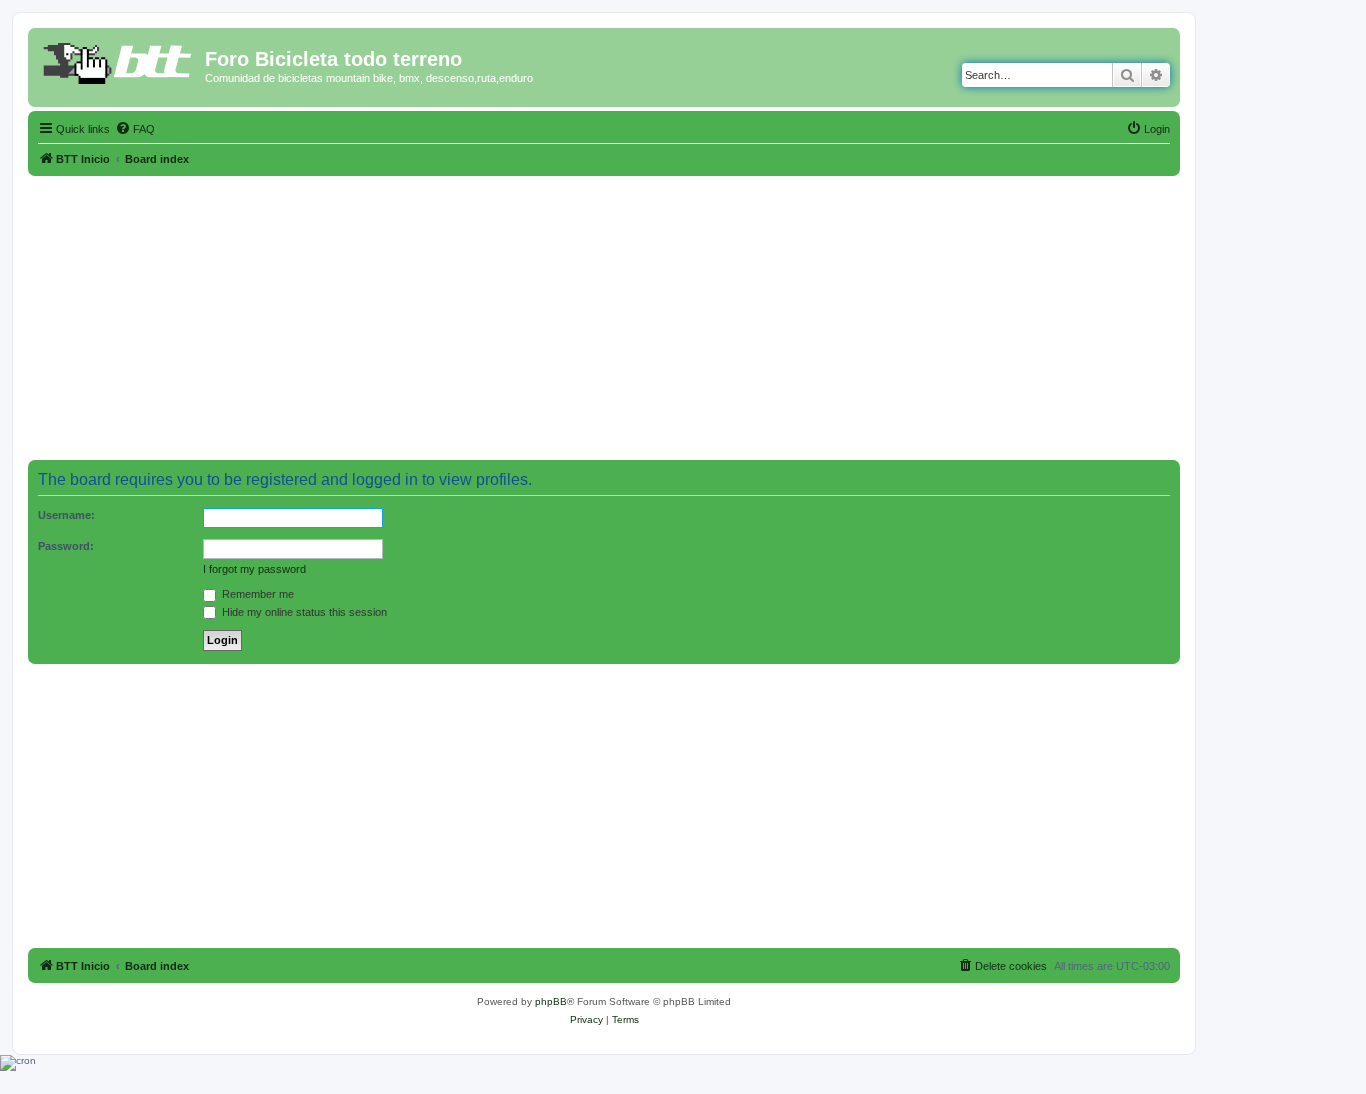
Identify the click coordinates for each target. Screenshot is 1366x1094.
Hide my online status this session (303, 612)
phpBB (551, 1001)
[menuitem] (135, 129)
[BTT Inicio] (119, 65)
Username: (66, 515)
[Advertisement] (604, 316)
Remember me (256, 594)
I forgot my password (254, 569)
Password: (66, 546)
